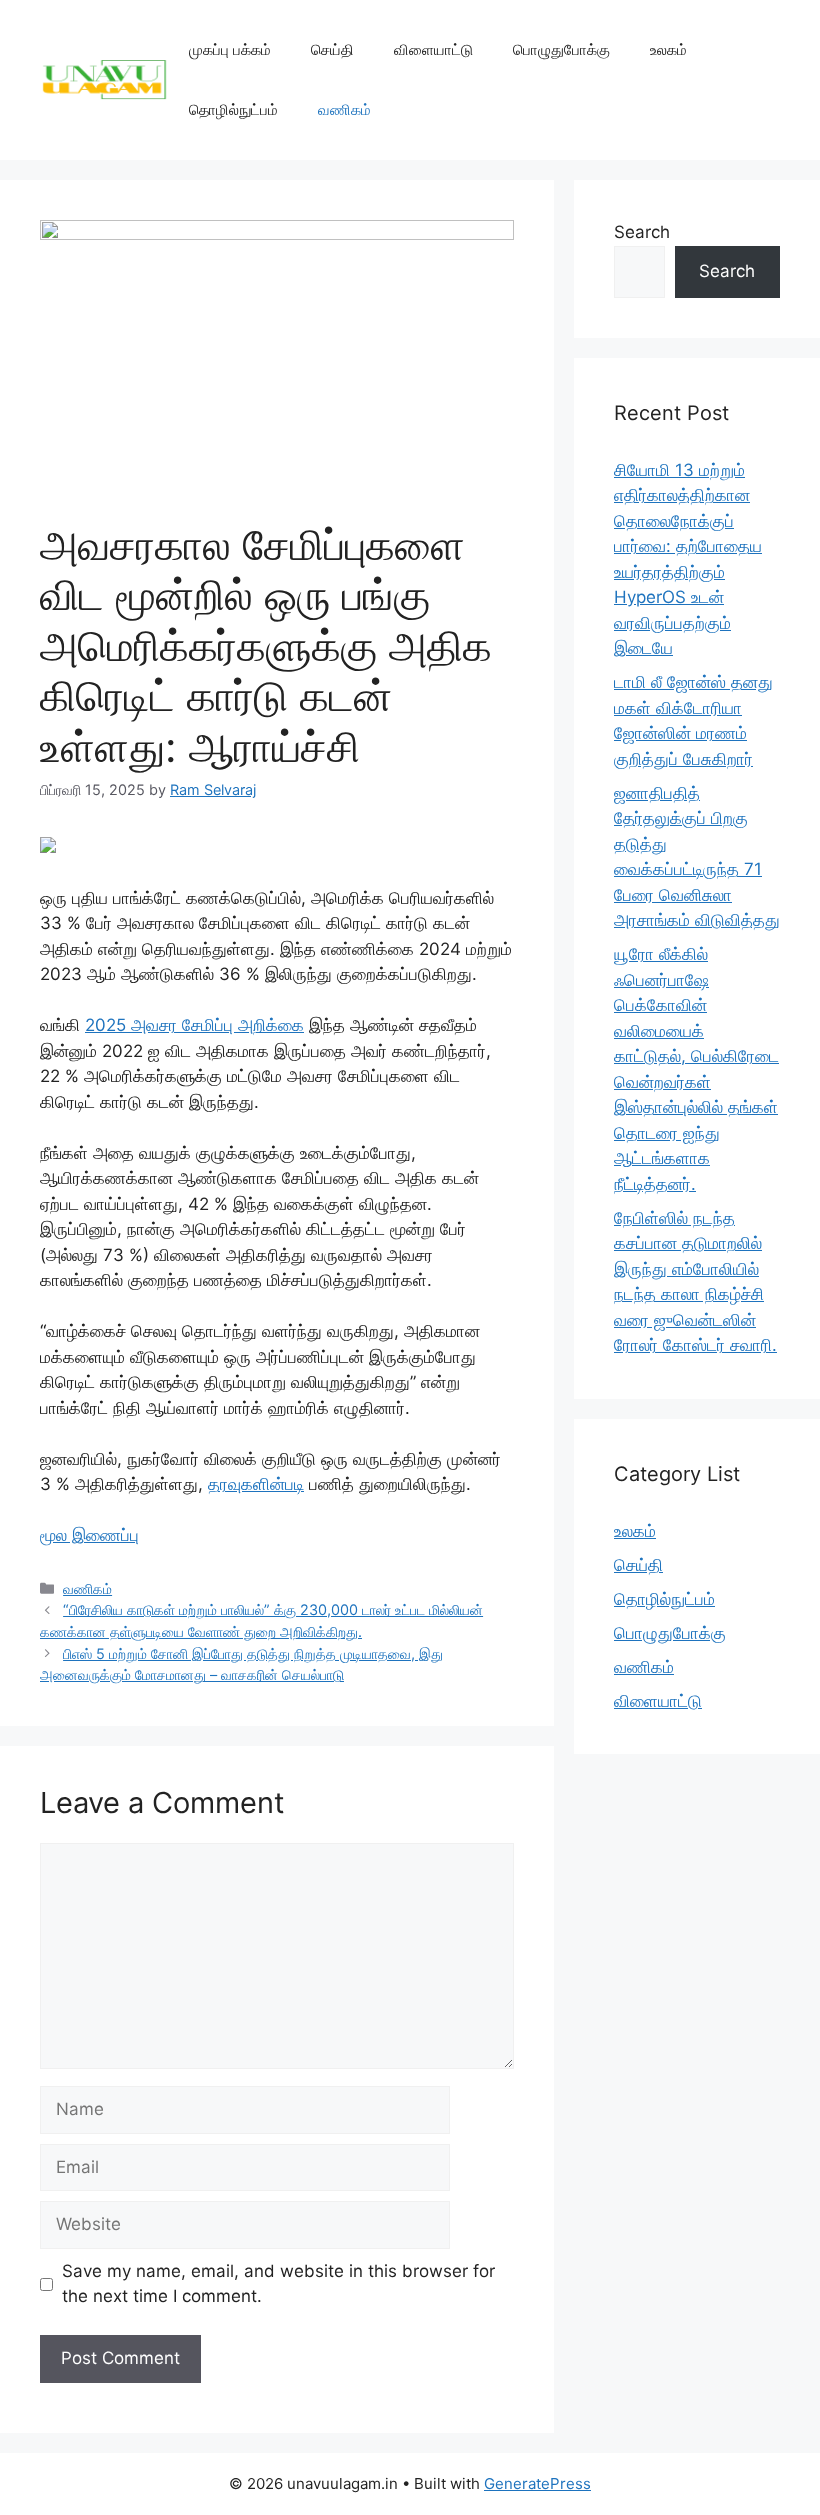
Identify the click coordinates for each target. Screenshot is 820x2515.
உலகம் (668, 49)
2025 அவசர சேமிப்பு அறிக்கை (194, 1025)
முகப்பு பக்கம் (230, 49)
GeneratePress (537, 2483)
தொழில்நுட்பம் (233, 109)
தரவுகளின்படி (256, 1484)
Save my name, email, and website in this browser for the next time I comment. (278, 2284)
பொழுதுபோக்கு (561, 49)
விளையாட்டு (433, 49)
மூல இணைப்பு (89, 1535)
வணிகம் (344, 109)
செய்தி (332, 49)
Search (642, 232)
